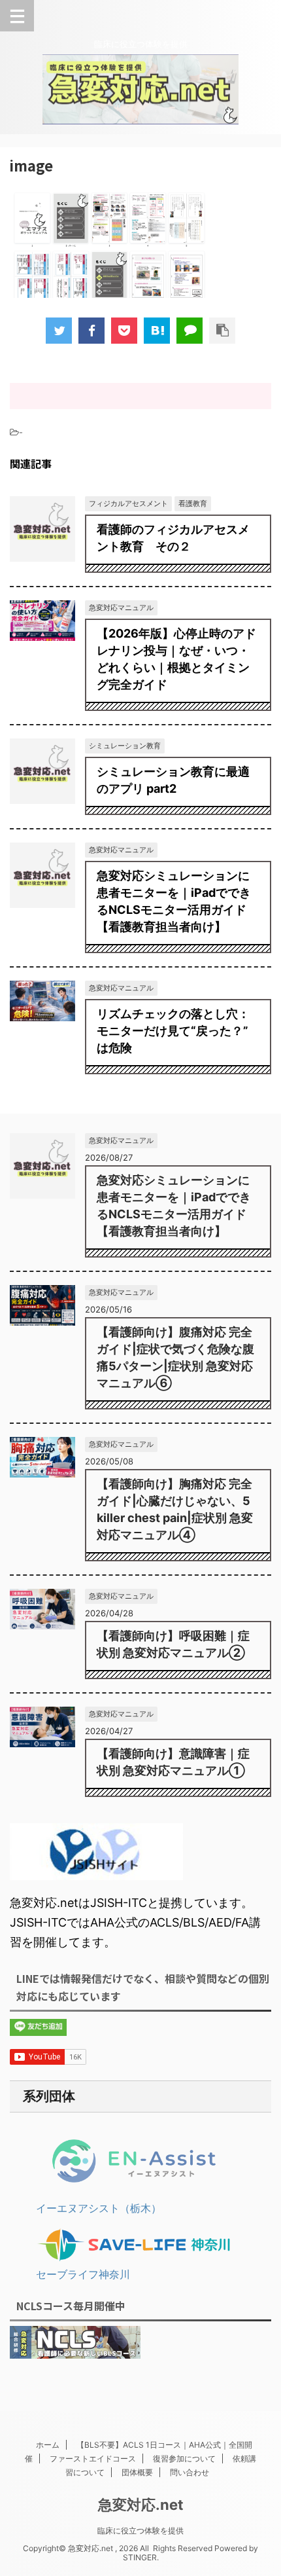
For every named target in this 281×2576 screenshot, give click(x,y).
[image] (157, 331)
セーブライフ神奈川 (83, 2274)
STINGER (140, 2557)
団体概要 (137, 2472)
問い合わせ (190, 2472)
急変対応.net (141, 2505)
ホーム (48, 2445)
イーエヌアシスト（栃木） (99, 2208)
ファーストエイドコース (93, 2458)
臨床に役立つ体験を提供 (140, 2531)
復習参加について (184, 2458)
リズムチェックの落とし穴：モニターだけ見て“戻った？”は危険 (173, 1031)
